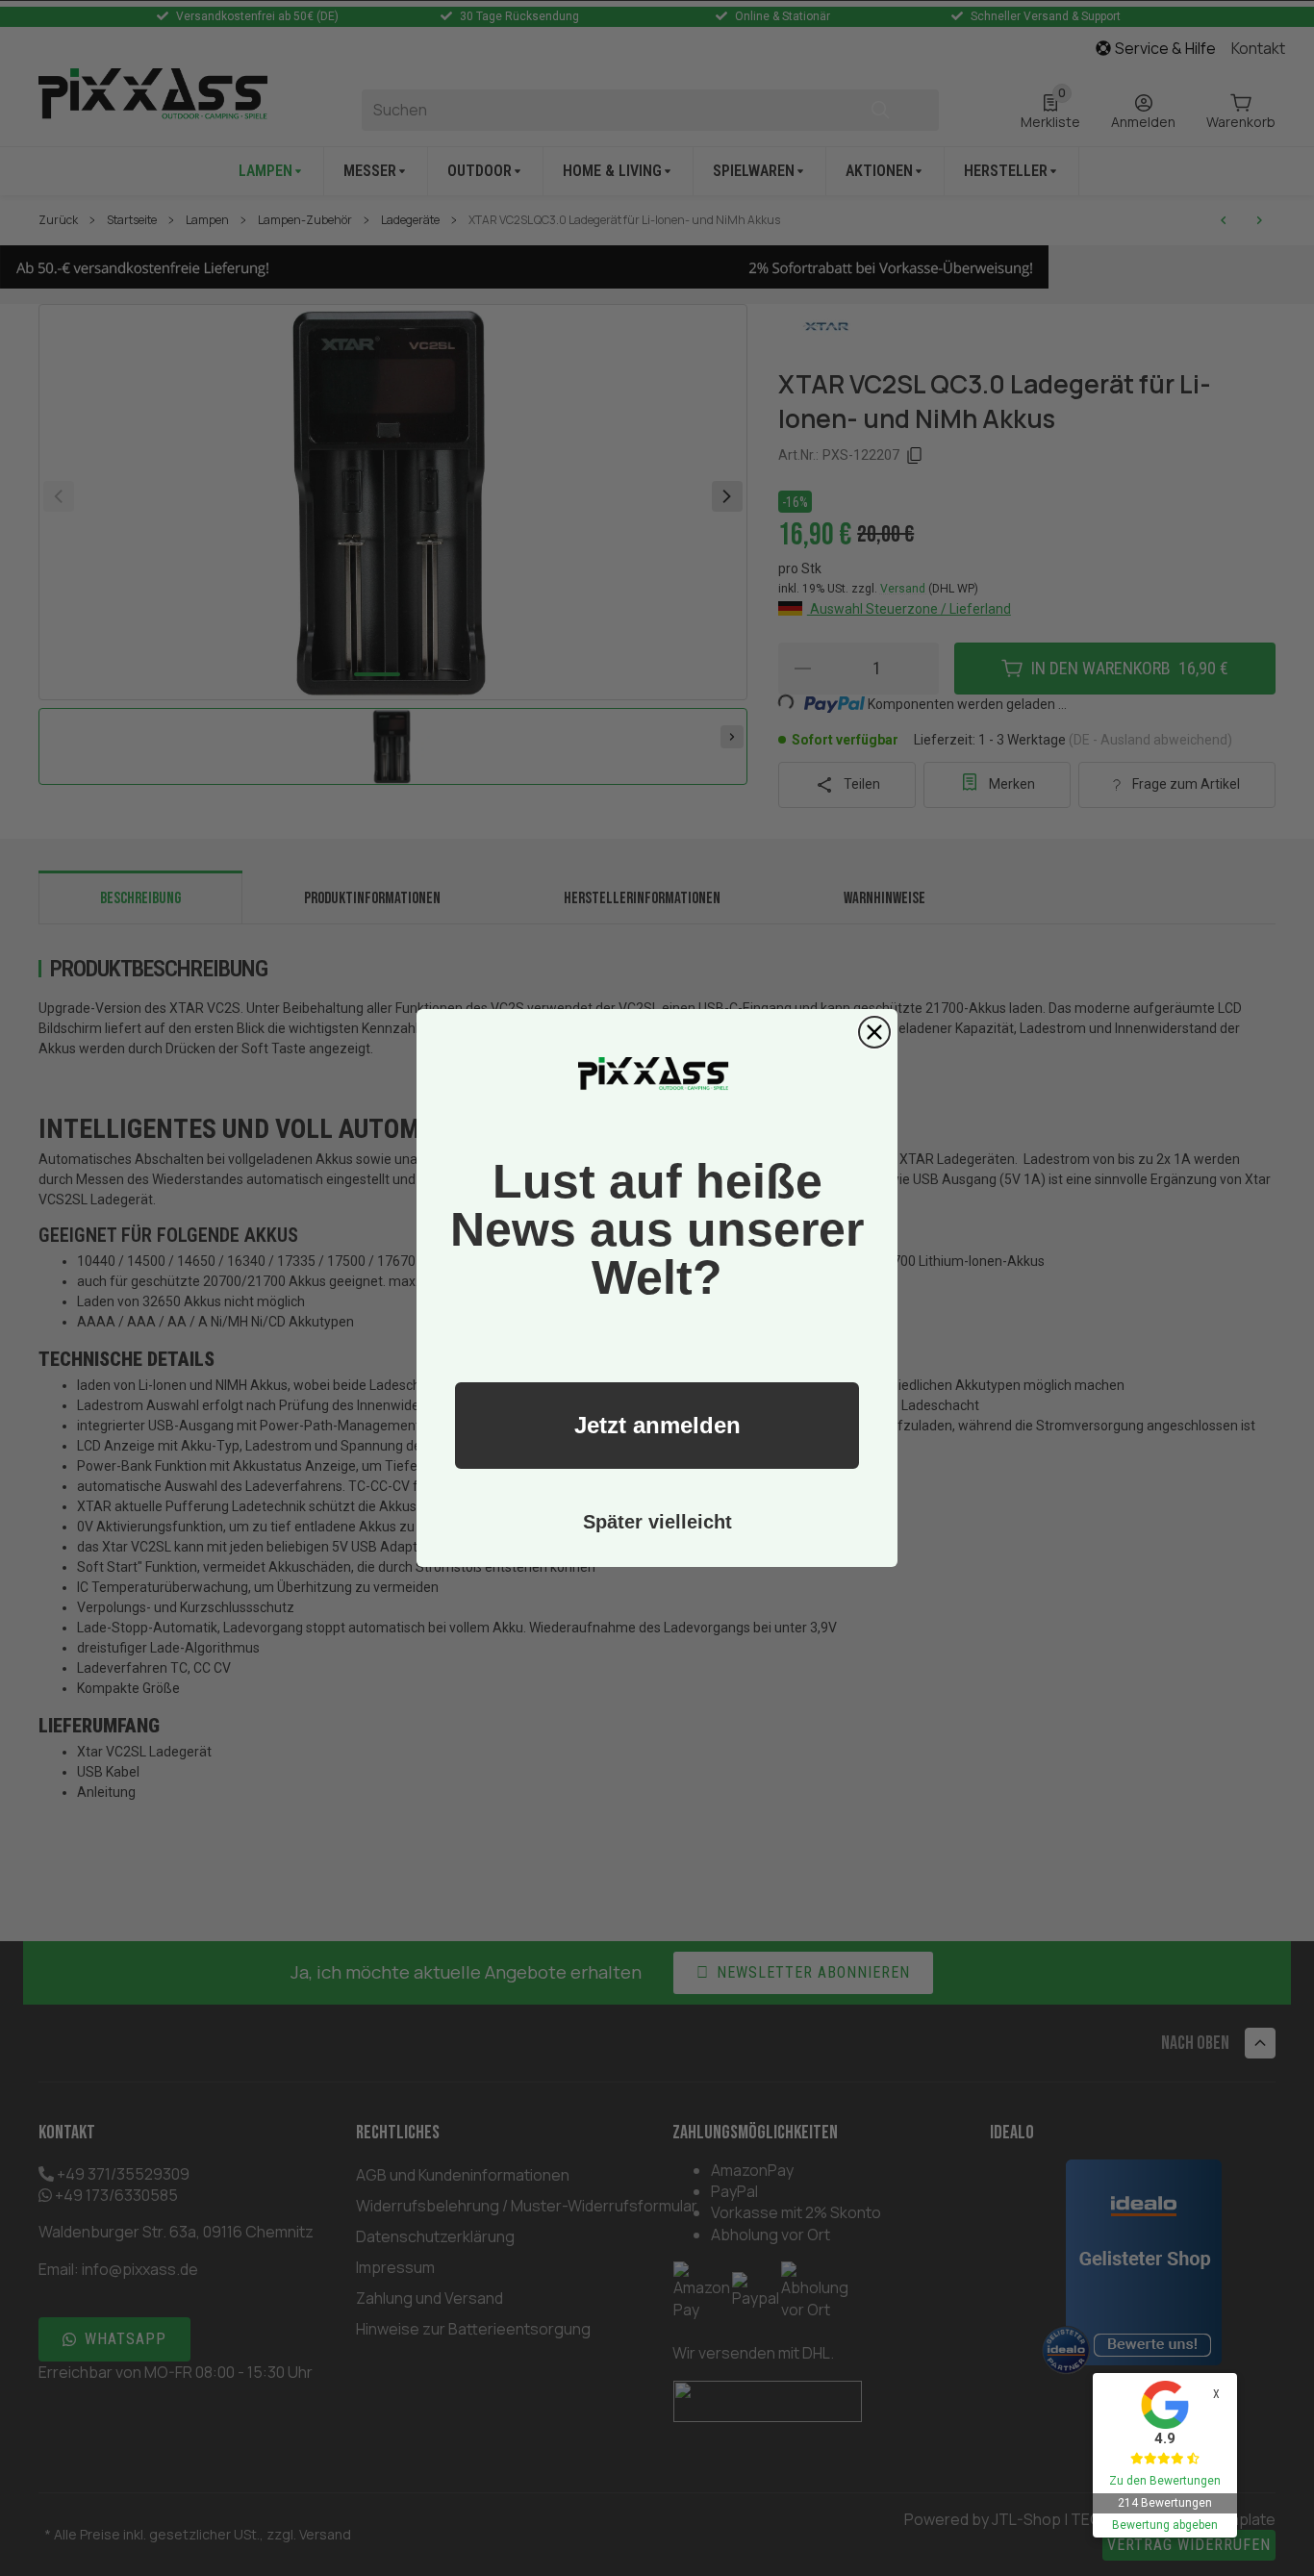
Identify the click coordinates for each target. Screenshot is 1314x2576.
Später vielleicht (657, 1522)
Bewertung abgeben (1165, 2525)
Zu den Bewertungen (1165, 2481)
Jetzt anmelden (657, 1425)
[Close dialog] (874, 1032)
